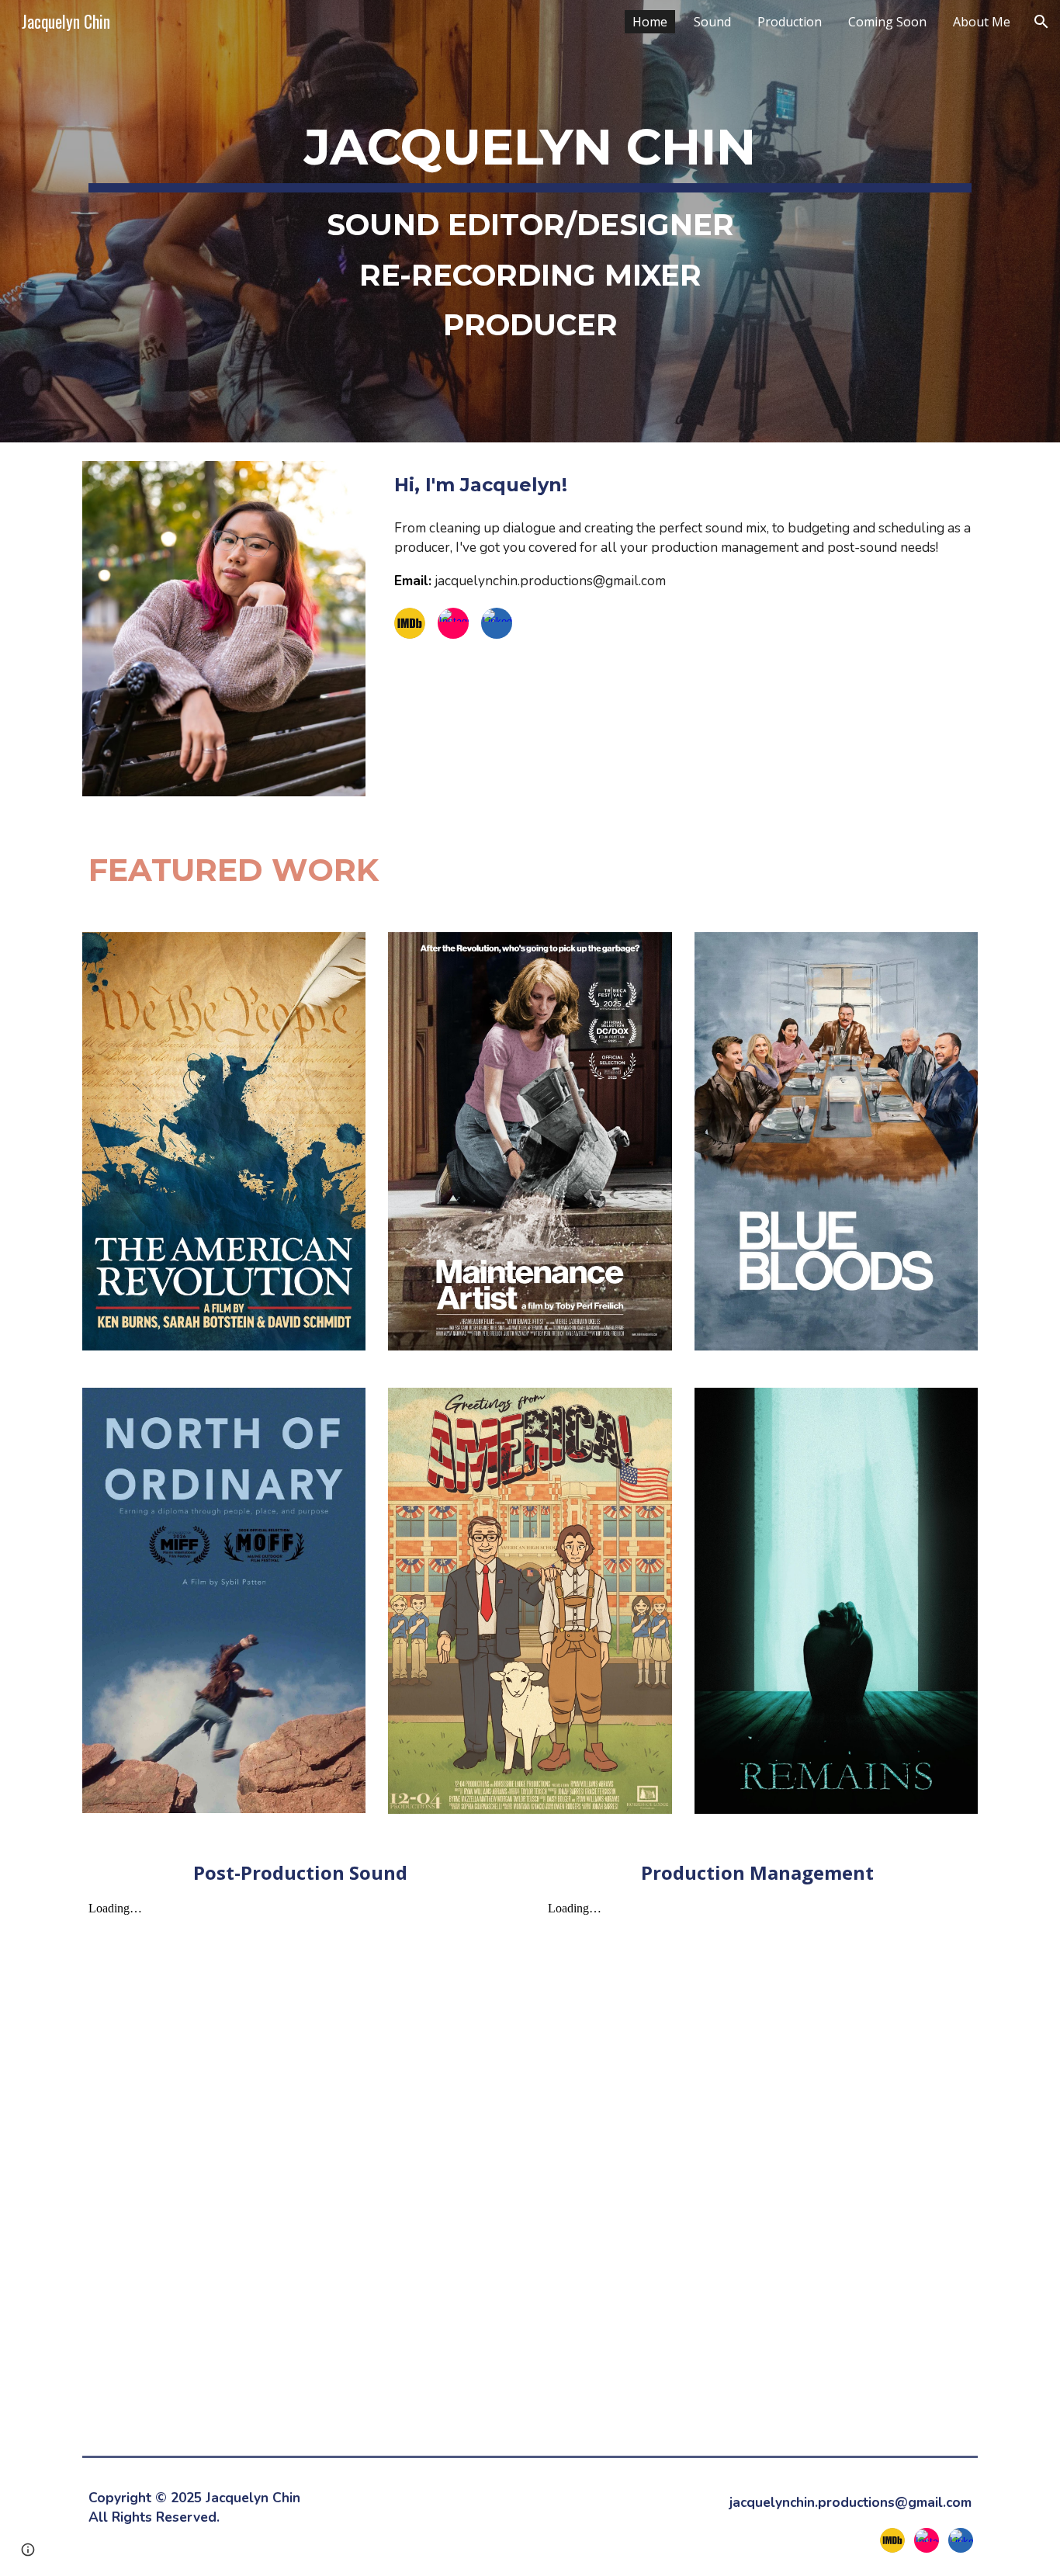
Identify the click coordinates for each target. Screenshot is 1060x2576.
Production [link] (790, 22)
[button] (1041, 22)
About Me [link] (982, 22)
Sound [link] (712, 22)
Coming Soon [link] (887, 22)
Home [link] (650, 22)
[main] (530, 221)
